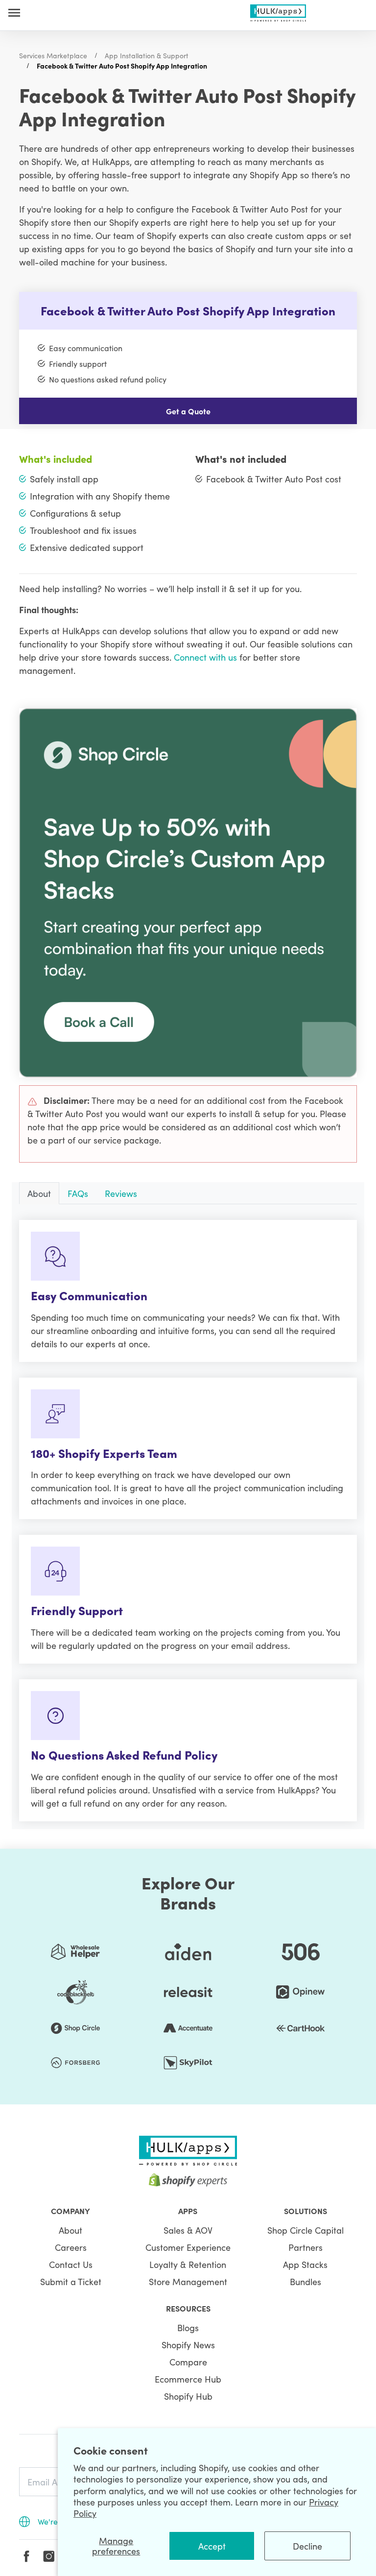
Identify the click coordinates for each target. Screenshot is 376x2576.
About (70, 2230)
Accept (212, 2546)
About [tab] (39, 1193)
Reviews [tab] (121, 1193)
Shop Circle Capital (305, 2230)
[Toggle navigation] (14, 12)
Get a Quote (188, 411)
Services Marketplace (53, 55)
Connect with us (205, 657)
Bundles (305, 2281)
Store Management (188, 2281)
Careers (71, 2247)
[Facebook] (26, 2556)
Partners (305, 2247)
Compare (188, 2362)
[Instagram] (49, 2556)
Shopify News (188, 2345)
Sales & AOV (188, 2230)
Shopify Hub (188, 2396)
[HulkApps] (278, 11)
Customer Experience (188, 2247)
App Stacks (305, 2264)
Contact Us (71, 2264)
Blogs (188, 2327)
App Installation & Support (147, 55)
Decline (307, 2546)
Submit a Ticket (71, 2281)
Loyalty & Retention (188, 2264)
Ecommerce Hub (188, 2379)
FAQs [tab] (78, 1193)
